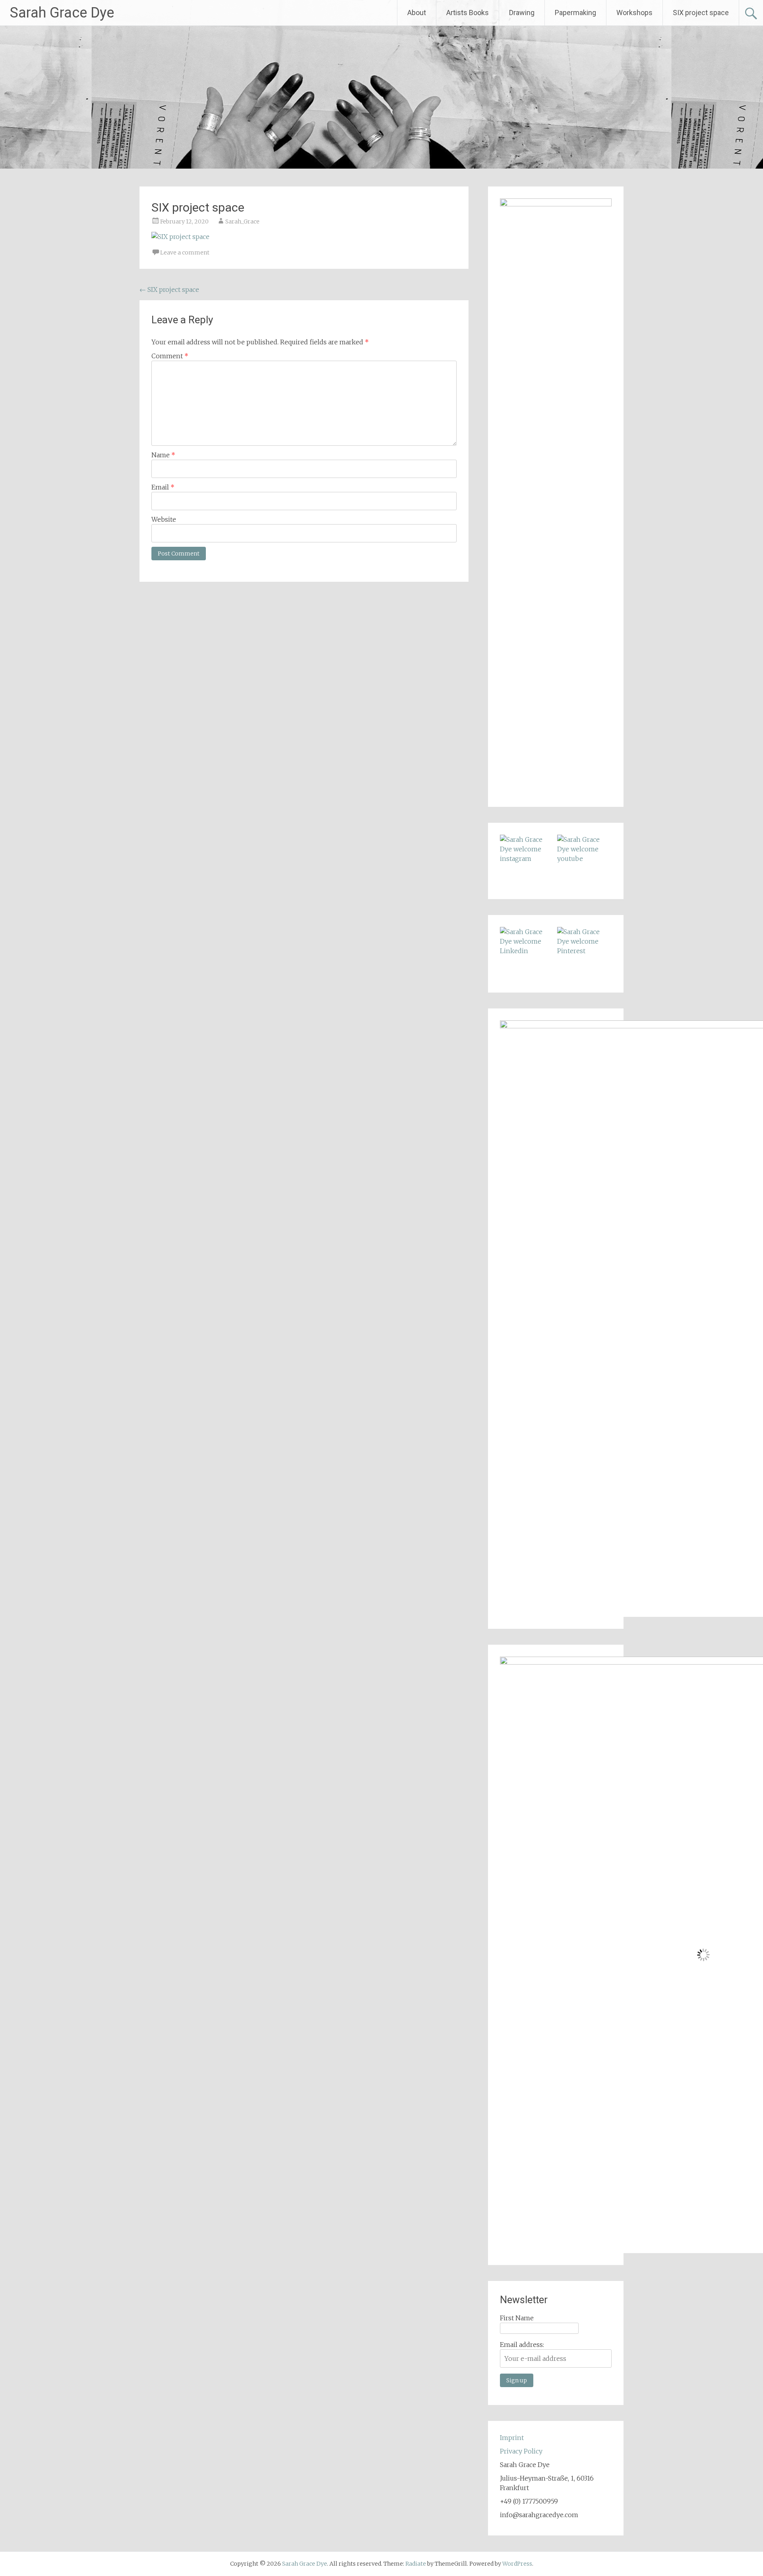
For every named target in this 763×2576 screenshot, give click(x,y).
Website (164, 519)
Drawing (522, 13)
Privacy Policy (521, 2451)
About (417, 13)
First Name (517, 2318)
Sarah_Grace (242, 221)
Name (163, 455)
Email (163, 487)
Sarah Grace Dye (62, 13)
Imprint (512, 2438)
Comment (170, 356)
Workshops (634, 13)
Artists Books (468, 13)
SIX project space (701, 13)
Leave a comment (185, 253)
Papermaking (575, 13)
